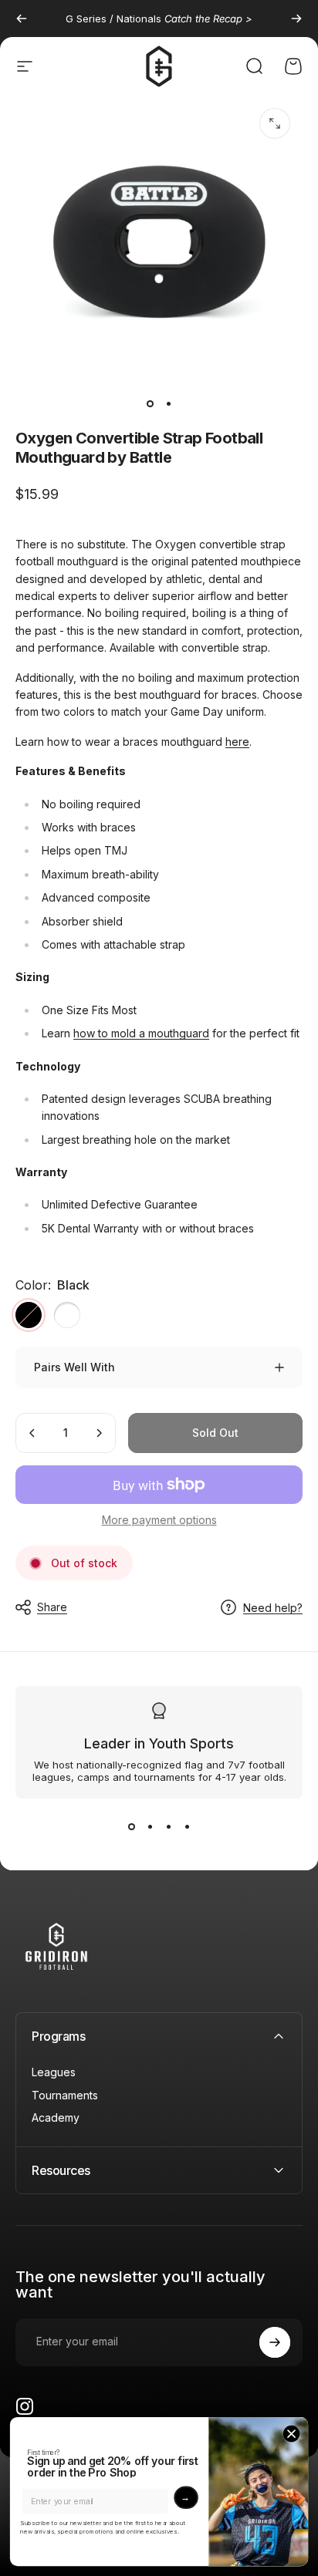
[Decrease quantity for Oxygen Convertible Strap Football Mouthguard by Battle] (32, 1433)
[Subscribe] (275, 2342)
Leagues (54, 2072)
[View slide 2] (150, 1826)
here (237, 742)
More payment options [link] (159, 1520)
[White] (67, 1315)
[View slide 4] (187, 1826)
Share (52, 1607)
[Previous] (22, 19)
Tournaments (65, 2095)
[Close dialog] (291, 2434)
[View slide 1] (131, 1826)
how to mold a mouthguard (141, 1033)
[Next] (296, 19)
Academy (56, 2117)
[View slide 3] (168, 1826)
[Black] (29, 1315)
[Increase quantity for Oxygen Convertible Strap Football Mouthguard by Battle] (99, 1433)
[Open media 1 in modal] (275, 123)
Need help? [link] (273, 1608)
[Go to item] (150, 404)
